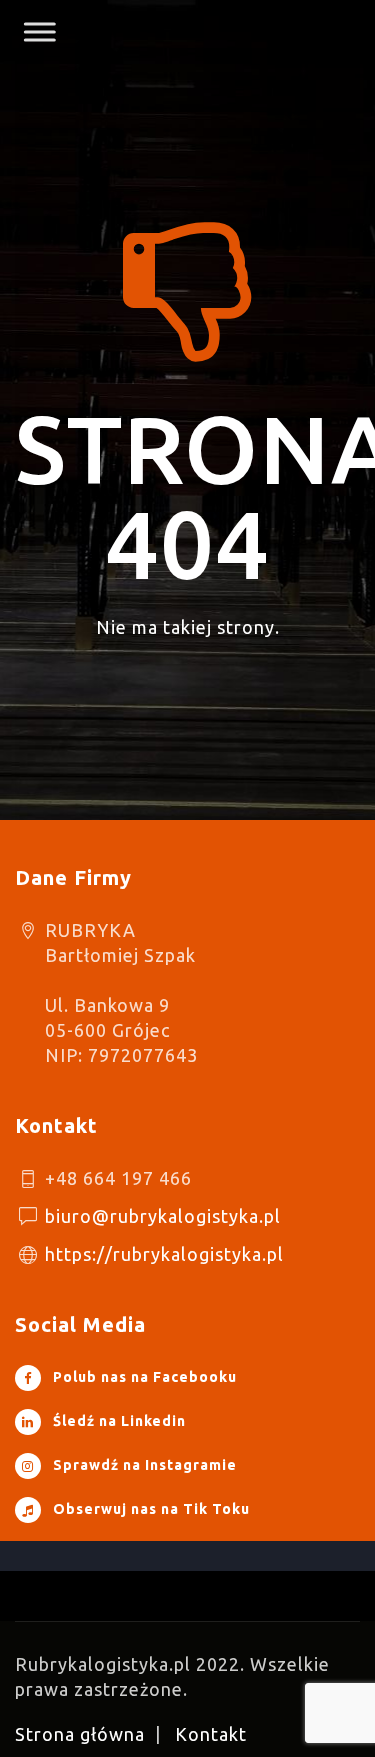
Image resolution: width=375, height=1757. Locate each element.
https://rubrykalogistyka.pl (164, 1254)
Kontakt (211, 1734)
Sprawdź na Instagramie (145, 1465)
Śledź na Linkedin (119, 1421)
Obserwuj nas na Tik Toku (151, 1509)
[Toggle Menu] (35, 31)
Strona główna (80, 1734)
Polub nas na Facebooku (145, 1377)
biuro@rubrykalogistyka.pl (163, 1216)
